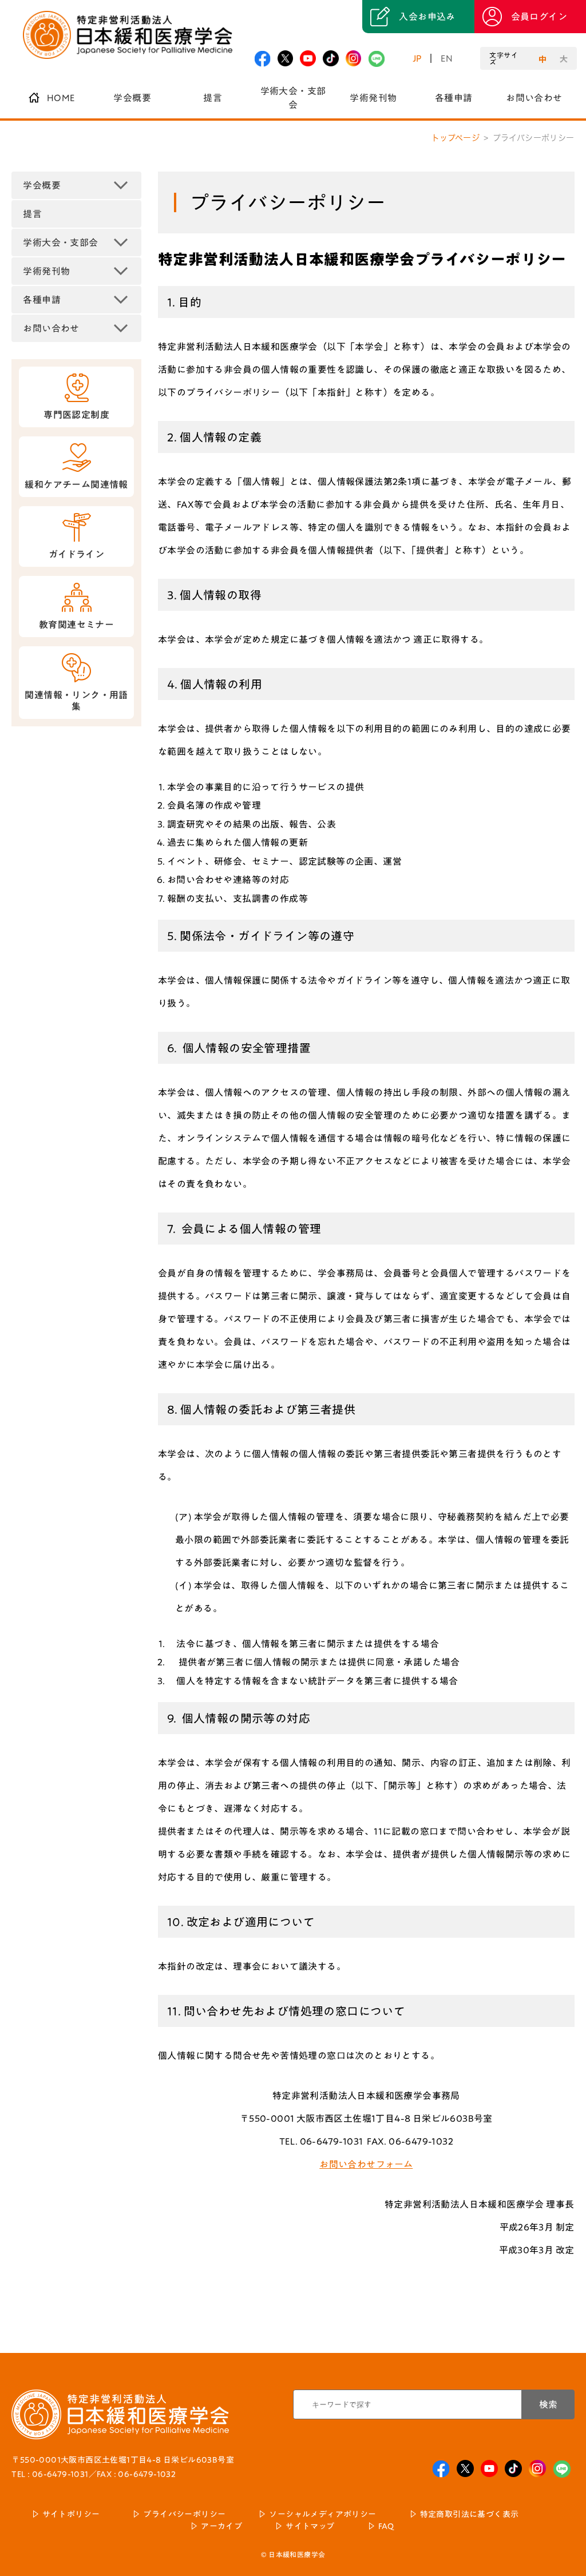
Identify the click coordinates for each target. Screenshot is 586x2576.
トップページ (456, 138)
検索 (548, 2404)
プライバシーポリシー (184, 2514)
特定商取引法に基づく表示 (470, 2514)
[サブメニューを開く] (121, 185)
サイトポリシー (71, 2514)
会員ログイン (539, 17)
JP (417, 58)
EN (447, 58)
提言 (213, 98)
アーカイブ (221, 2526)
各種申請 (454, 98)
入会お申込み (427, 17)
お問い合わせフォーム (366, 2164)
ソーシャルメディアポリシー (322, 2514)
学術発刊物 (373, 98)
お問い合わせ (534, 98)
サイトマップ (310, 2526)
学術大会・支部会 (293, 98)
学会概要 (132, 98)
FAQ (386, 2526)
